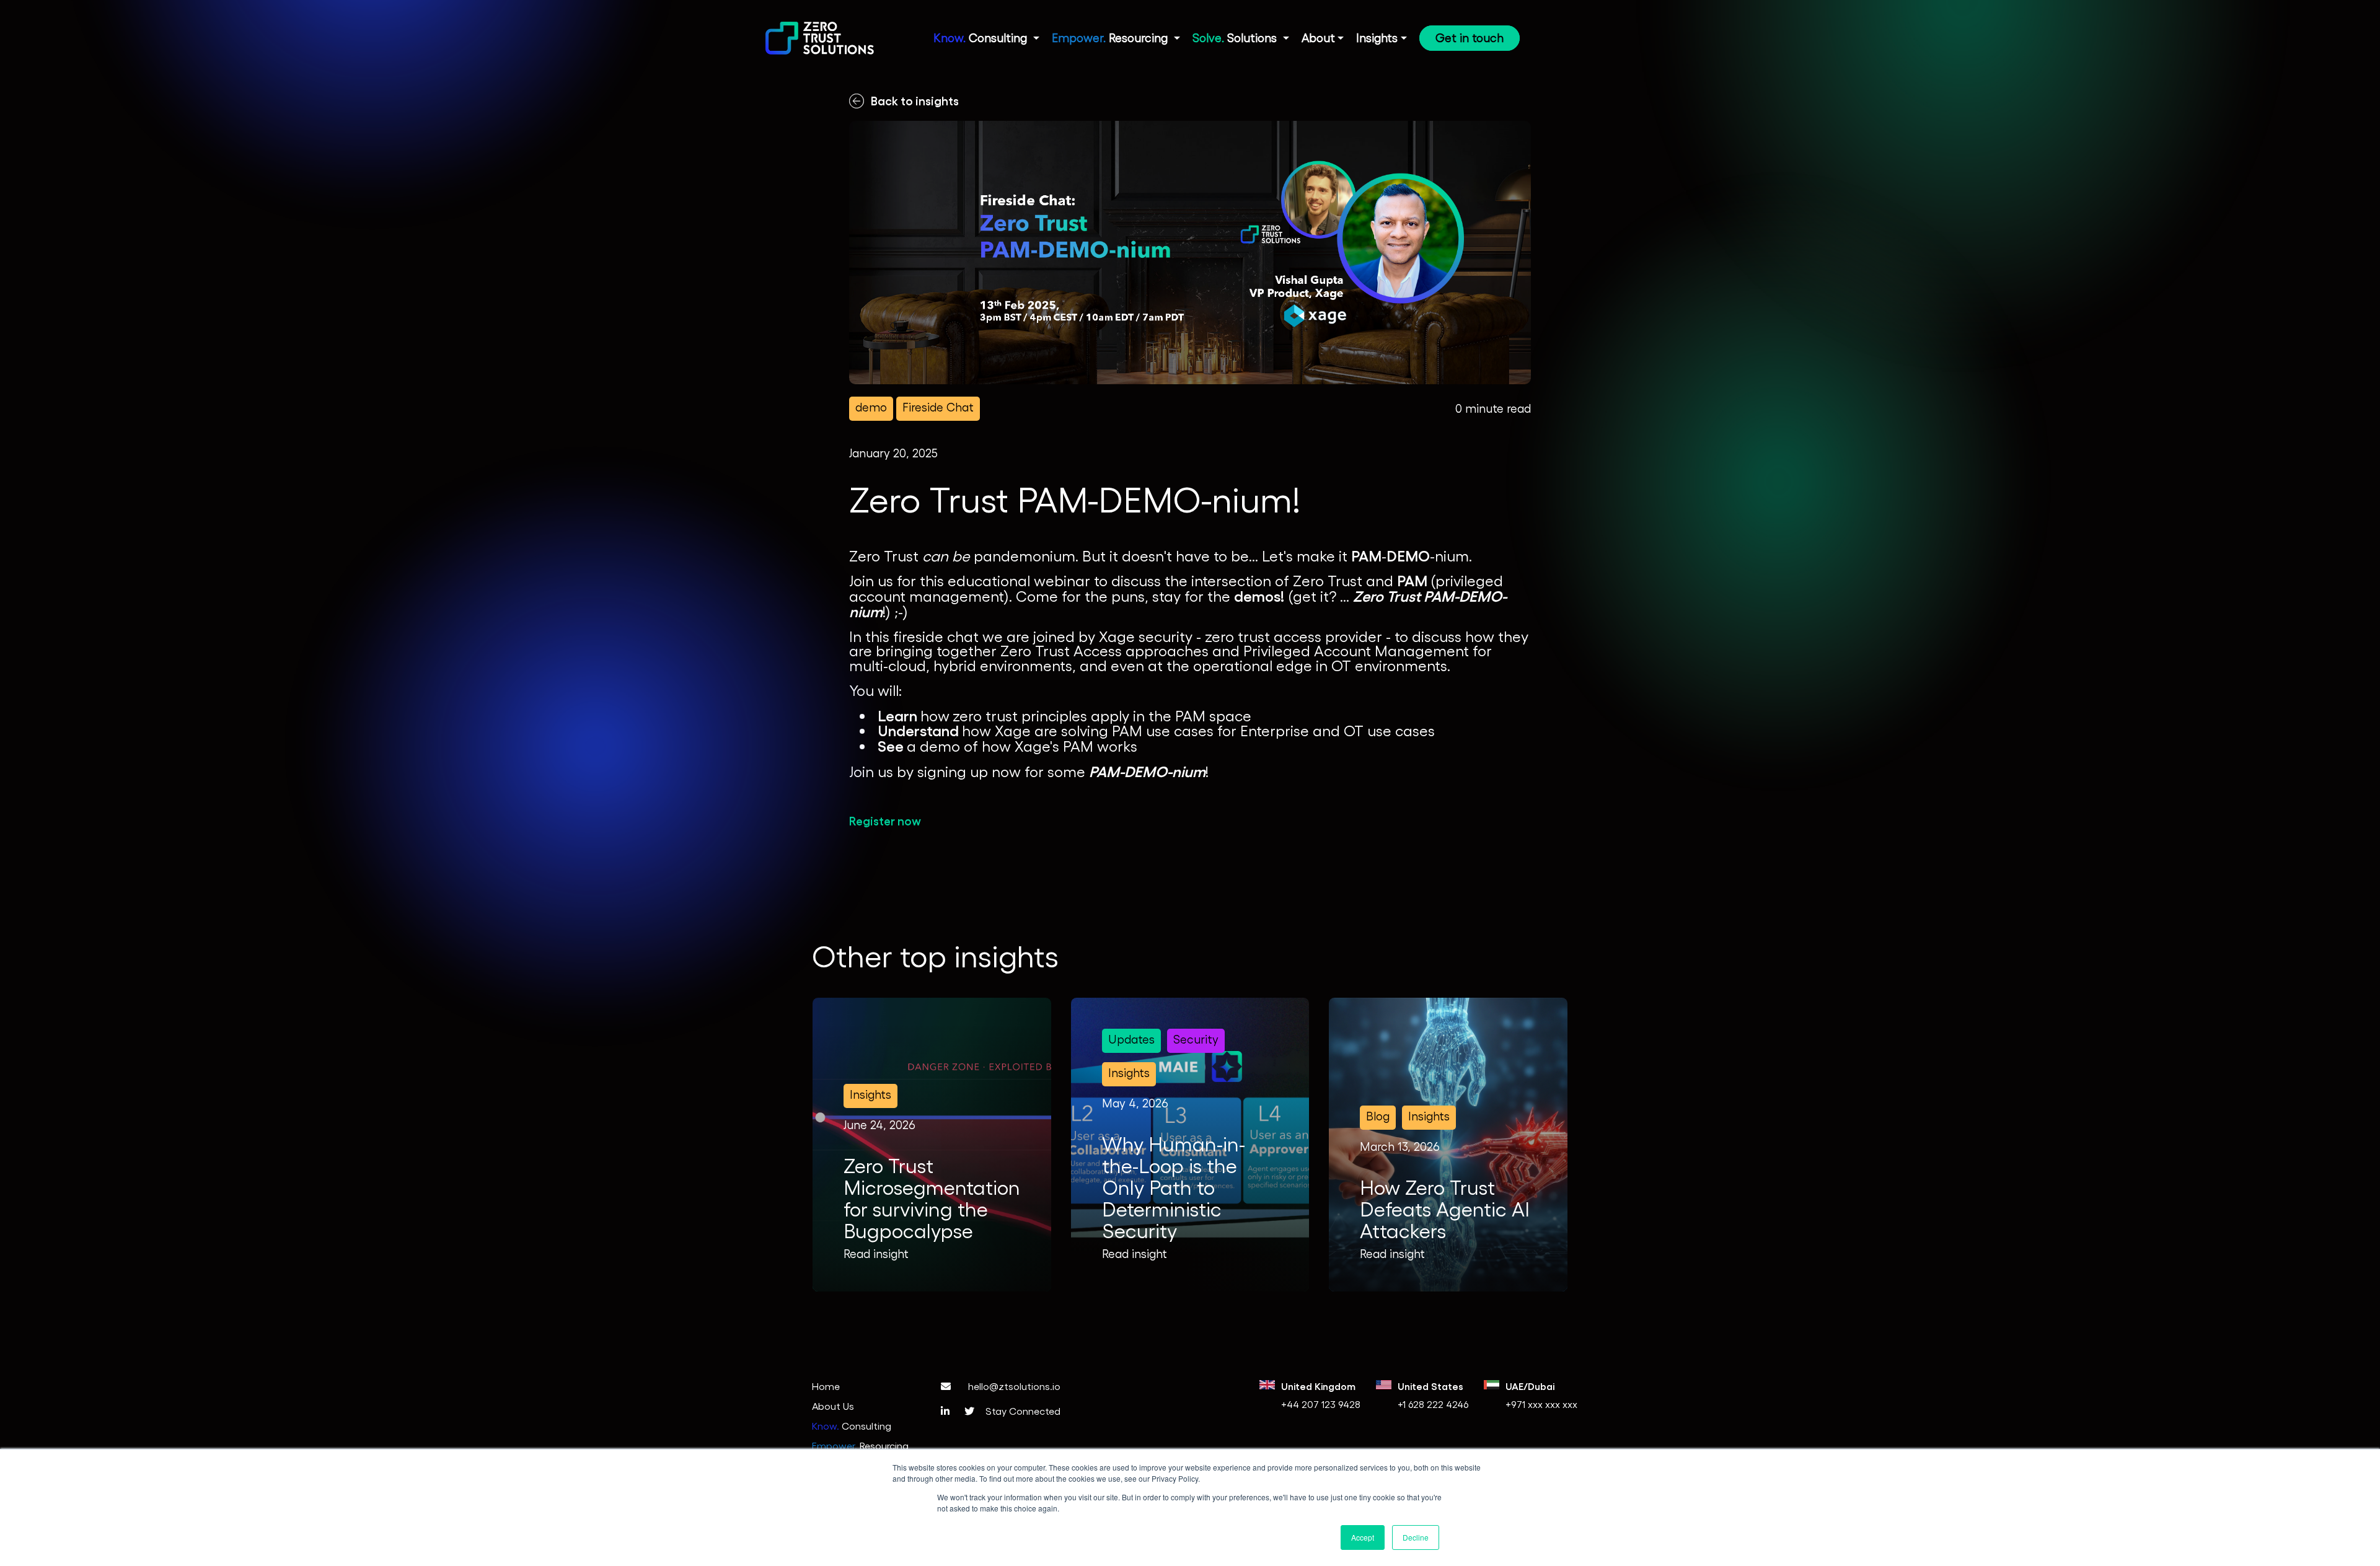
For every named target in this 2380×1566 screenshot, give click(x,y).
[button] (986, 41)
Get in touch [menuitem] (1470, 37)
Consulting (852, 1426)
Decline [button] (1416, 1537)
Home (826, 1386)
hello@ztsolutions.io (1013, 1386)
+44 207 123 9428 (1321, 1404)
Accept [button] (1363, 1537)
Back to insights (915, 100)
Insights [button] (1377, 37)
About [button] (1318, 37)
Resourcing (860, 1445)
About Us (833, 1406)
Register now (885, 820)
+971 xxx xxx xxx (1541, 1404)
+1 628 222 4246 (1433, 1404)
